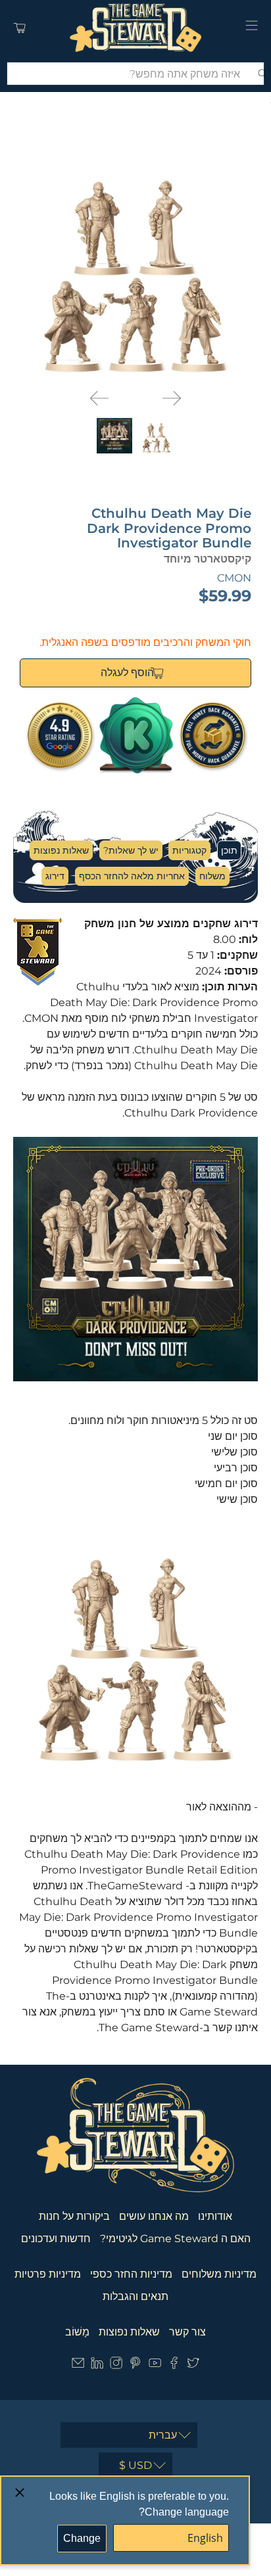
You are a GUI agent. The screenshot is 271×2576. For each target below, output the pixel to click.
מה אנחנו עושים (154, 2216)
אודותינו (215, 2216)
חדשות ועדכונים (56, 2239)
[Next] (172, 398)
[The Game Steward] (135, 28)
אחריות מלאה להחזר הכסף (132, 876)
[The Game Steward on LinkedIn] (97, 2365)
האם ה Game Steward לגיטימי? (175, 2239)
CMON (234, 578)
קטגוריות (189, 850)
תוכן (229, 850)
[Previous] (99, 398)
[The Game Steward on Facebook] (174, 2365)
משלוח (212, 876)
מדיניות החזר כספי (131, 2274)
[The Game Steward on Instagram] (116, 2365)
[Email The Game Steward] (78, 2365)
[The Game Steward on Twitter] (193, 2365)
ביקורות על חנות (74, 2216)
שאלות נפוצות (61, 850)
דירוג (55, 876)
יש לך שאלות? (131, 850)
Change (82, 2538)
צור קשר (187, 2332)
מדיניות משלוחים (219, 2274)
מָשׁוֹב (77, 2332)
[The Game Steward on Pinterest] (135, 2365)
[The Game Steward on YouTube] (155, 2365)
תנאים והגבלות (135, 2296)
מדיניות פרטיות (48, 2274)
